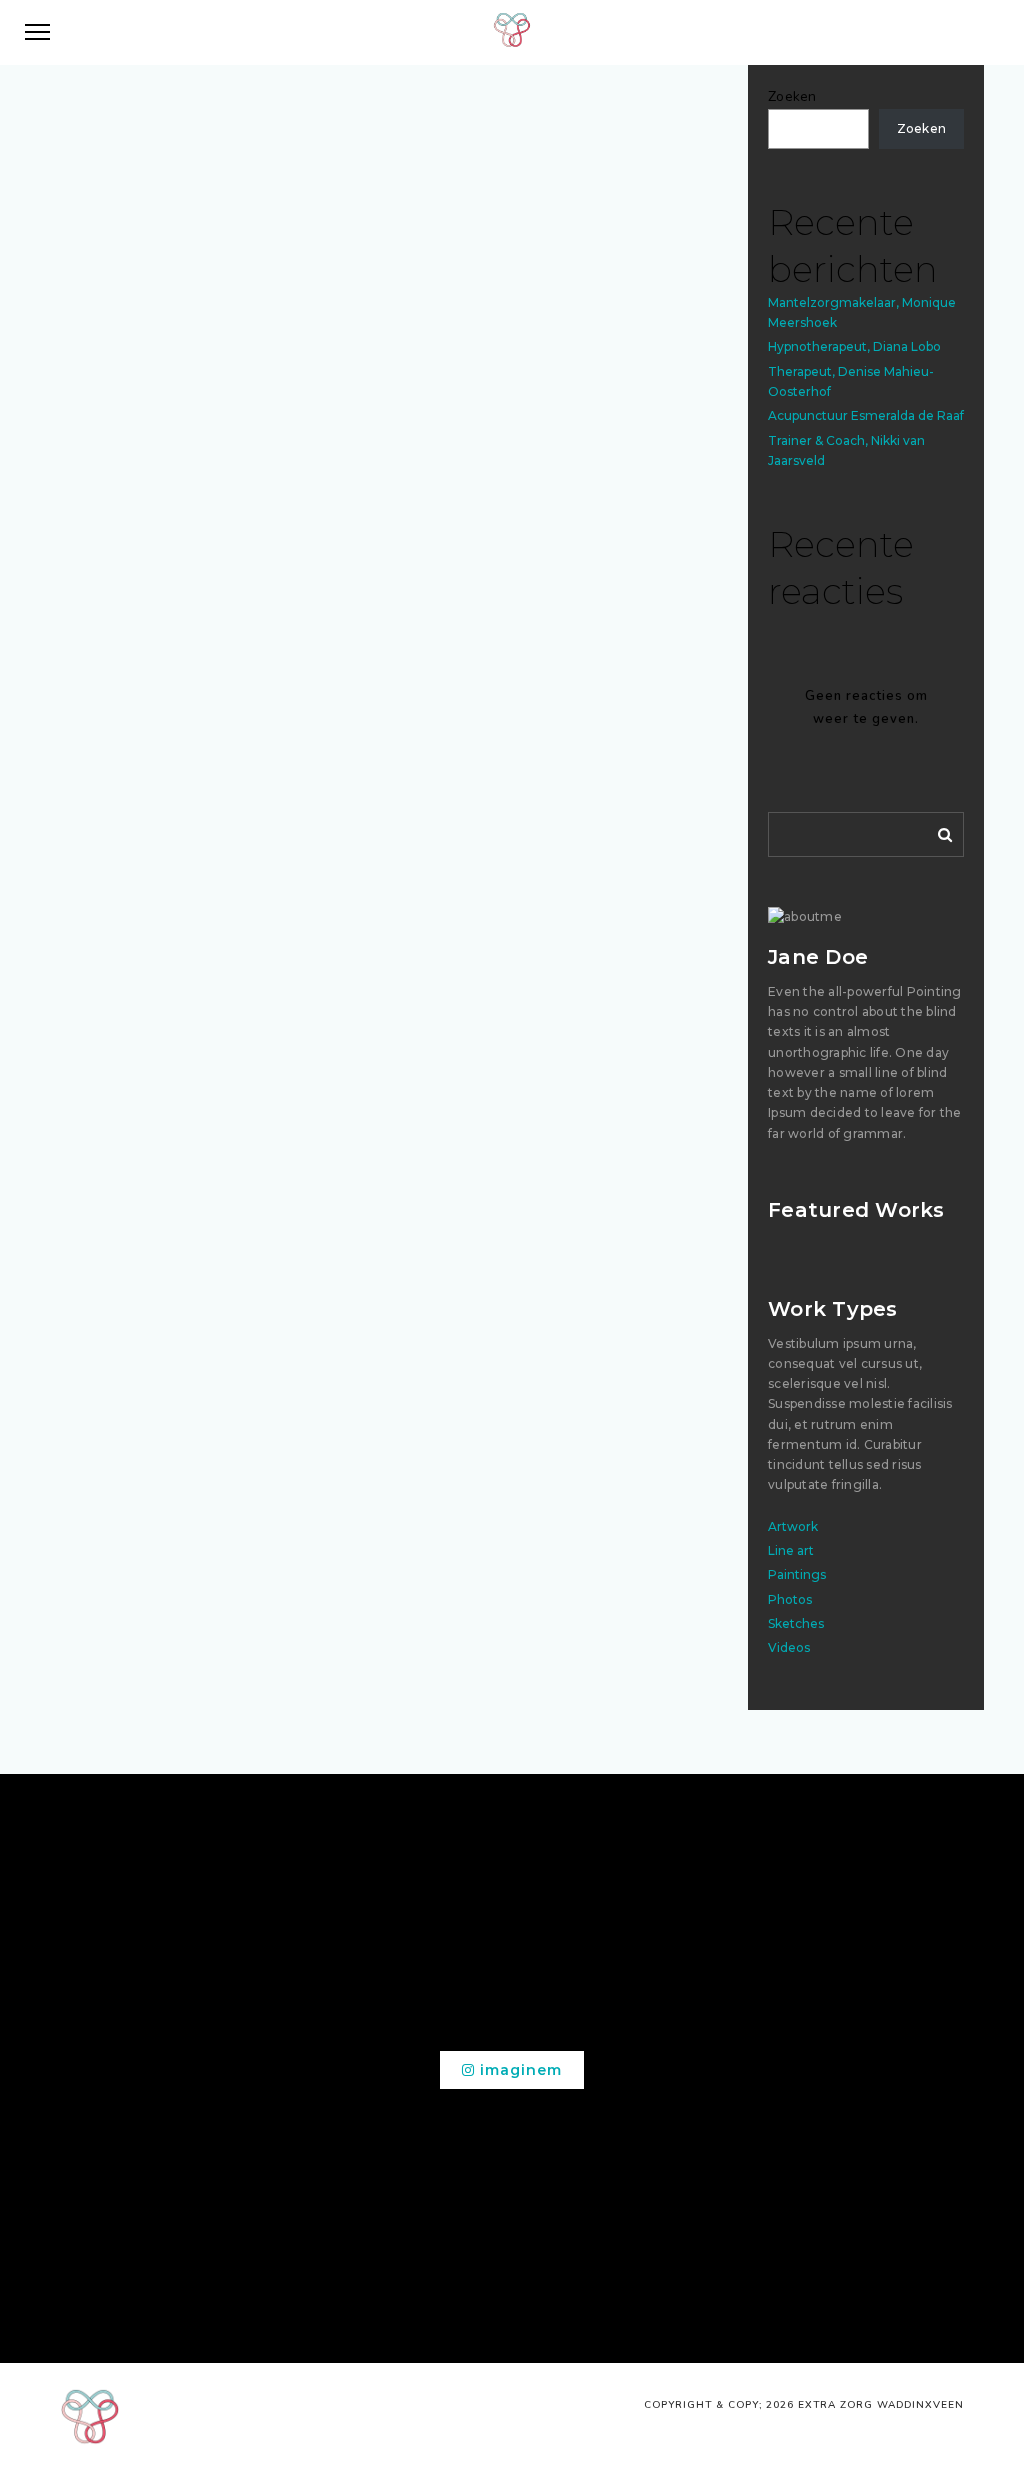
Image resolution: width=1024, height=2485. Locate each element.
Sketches (796, 1623)
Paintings (797, 1574)
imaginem (518, 2070)
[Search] (938, 831)
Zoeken (792, 96)
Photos (790, 1599)
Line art (791, 1550)
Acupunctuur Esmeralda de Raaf (866, 415)
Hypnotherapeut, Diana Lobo (854, 346)
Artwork (793, 1526)
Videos (789, 1647)
